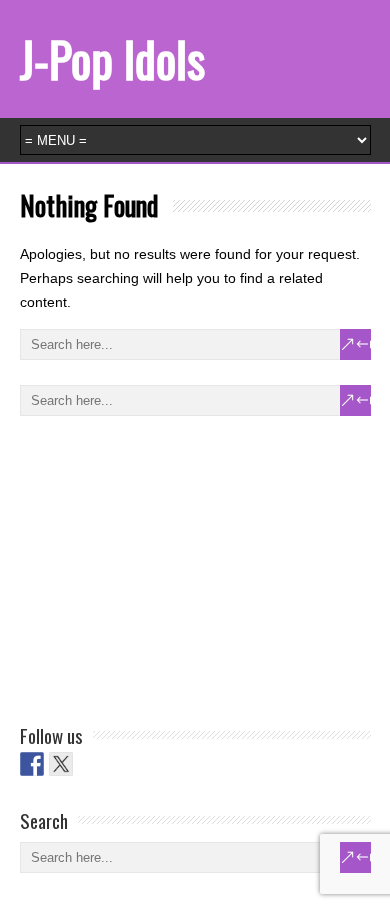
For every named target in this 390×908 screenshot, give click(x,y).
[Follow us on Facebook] (32, 764)
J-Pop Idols (112, 58)
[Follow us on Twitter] (61, 764)
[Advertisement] (170, 566)
